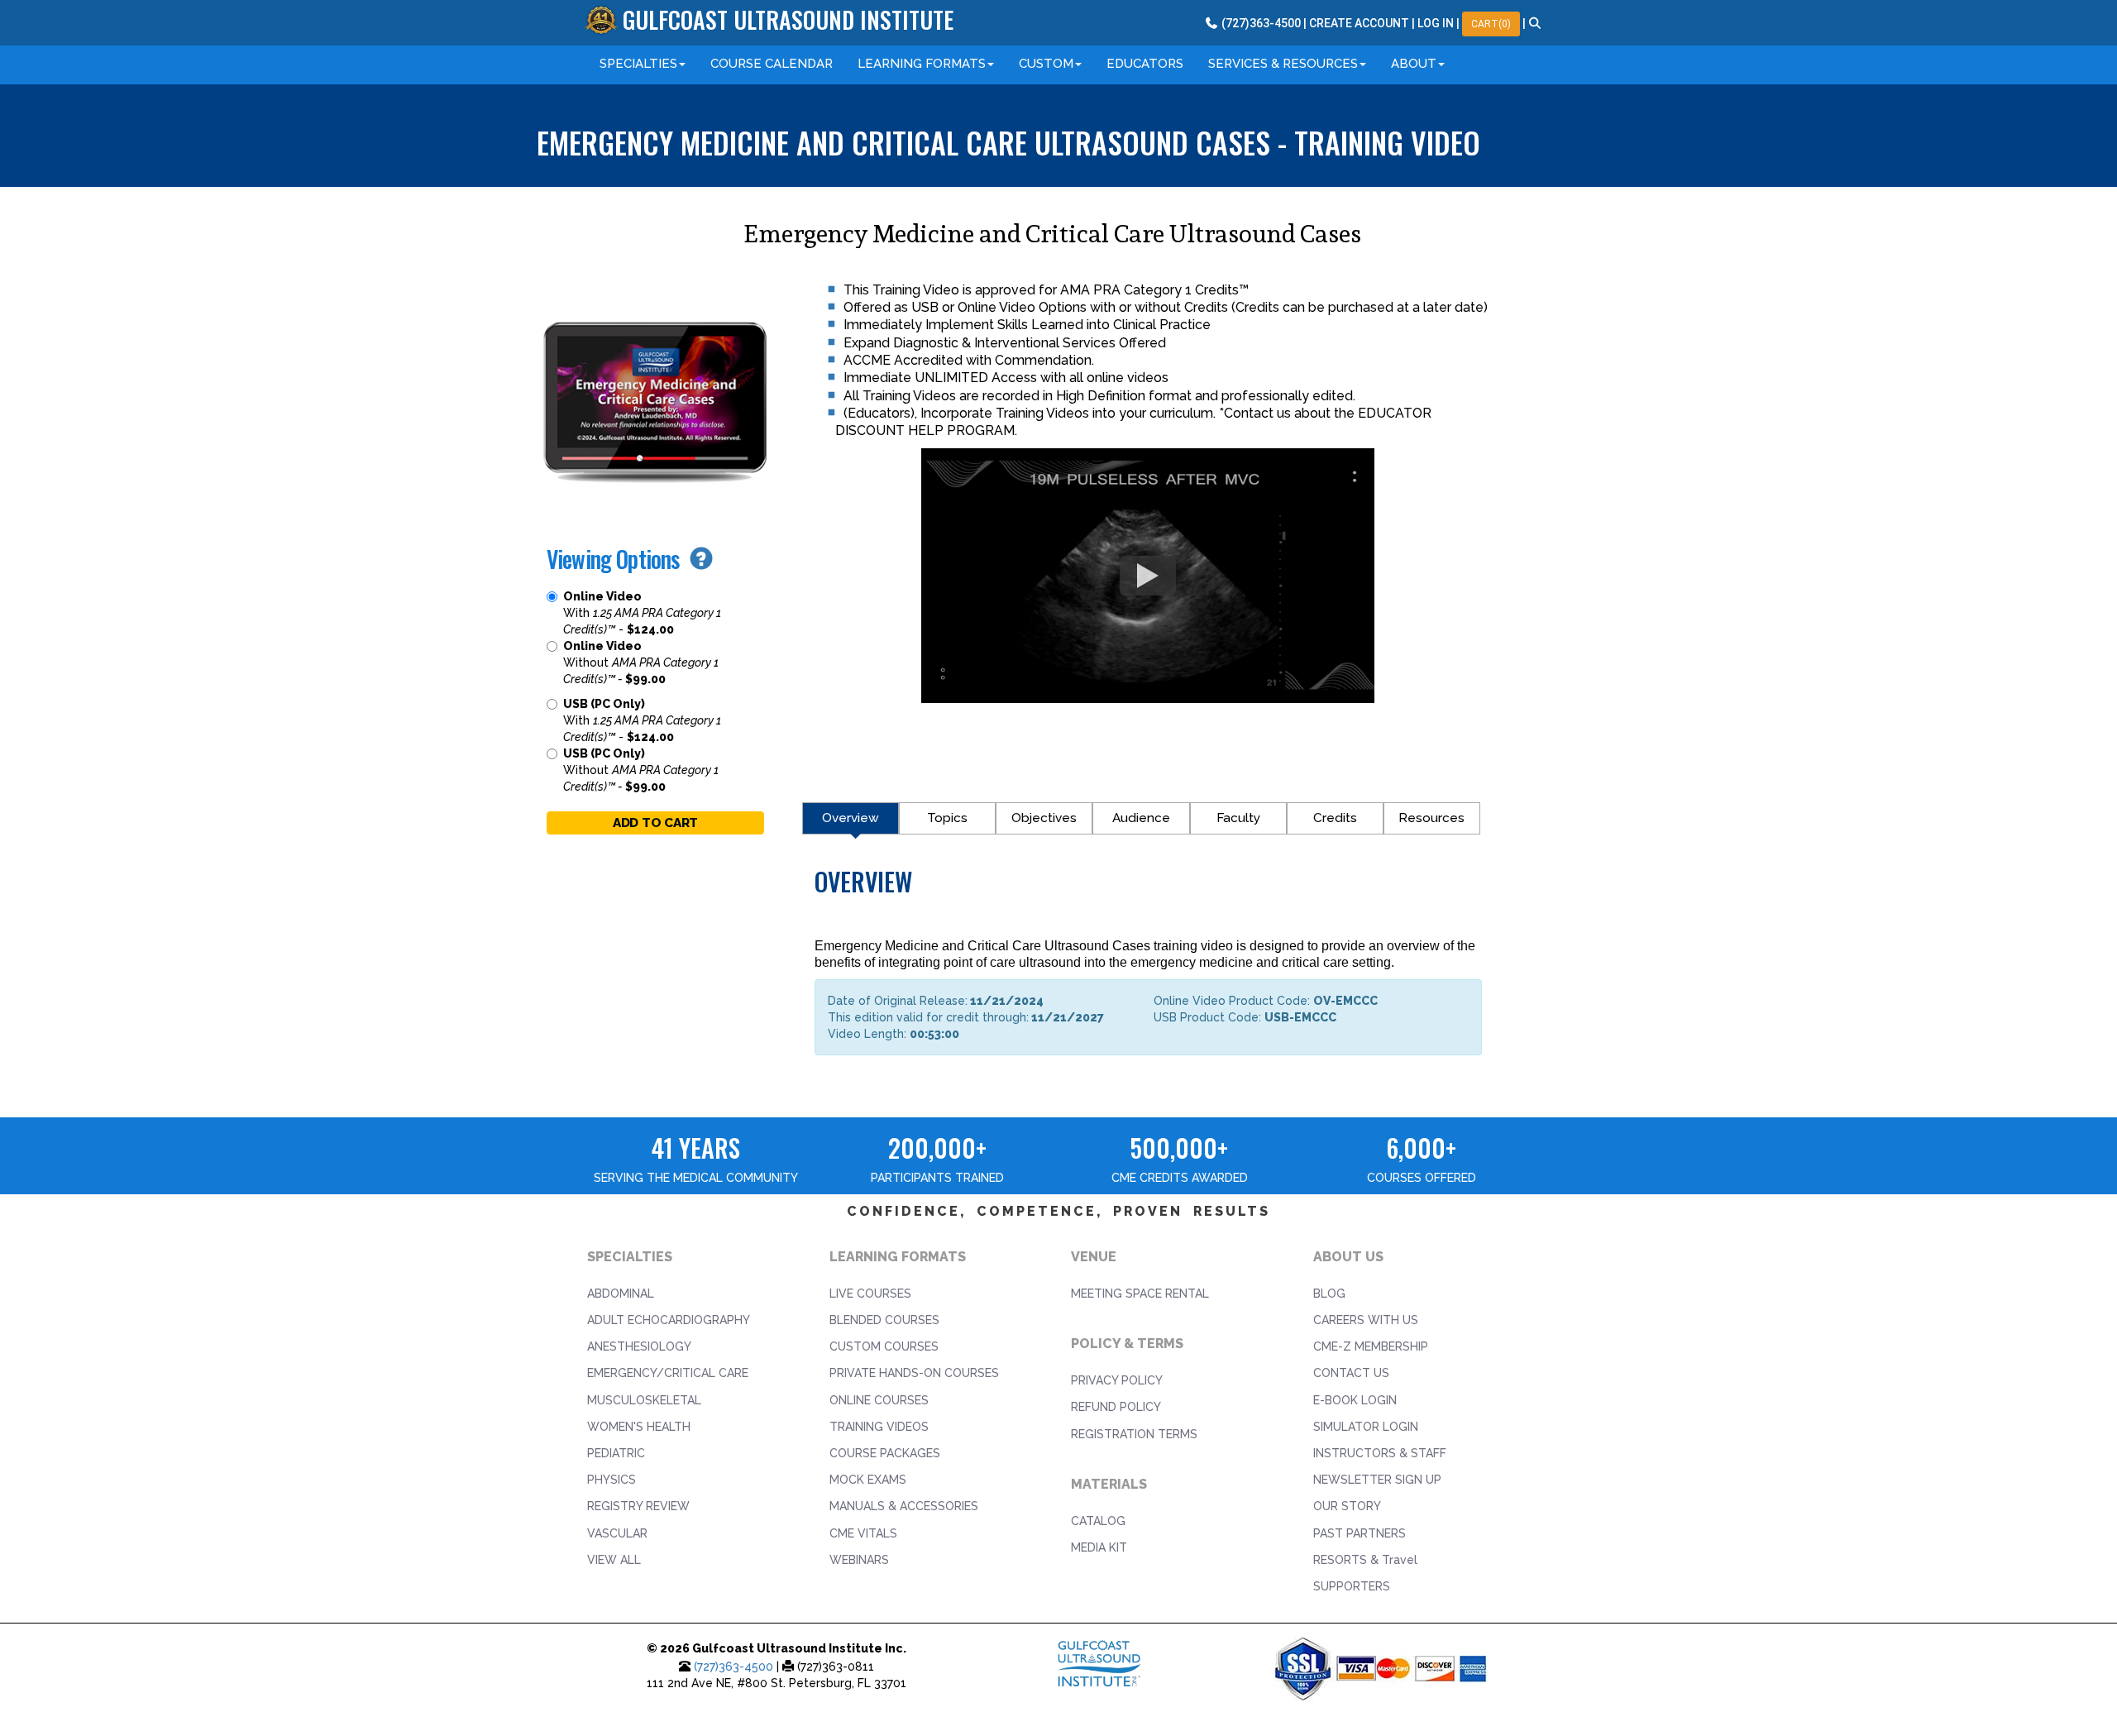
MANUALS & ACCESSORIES (904, 1506)
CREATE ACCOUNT (1359, 23)
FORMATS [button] (922, 64)
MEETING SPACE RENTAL (1140, 1294)
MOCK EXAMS (868, 1480)
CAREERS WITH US (1366, 1320)
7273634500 (1260, 23)
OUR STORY (1347, 1506)
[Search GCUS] (1536, 23)
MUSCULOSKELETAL (644, 1400)
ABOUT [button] (1414, 64)
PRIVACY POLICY (1117, 1380)
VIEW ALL (614, 1560)
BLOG (1329, 1294)
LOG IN (1436, 23)
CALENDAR (772, 64)
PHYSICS (612, 1480)
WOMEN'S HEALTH (639, 1427)
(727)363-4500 (734, 1667)
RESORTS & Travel (1365, 1560)
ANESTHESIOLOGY (639, 1346)
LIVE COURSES (870, 1294)
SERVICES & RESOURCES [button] (1283, 64)
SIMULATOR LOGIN (1366, 1427)
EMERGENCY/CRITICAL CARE (668, 1373)
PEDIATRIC (616, 1453)
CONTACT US (1351, 1373)
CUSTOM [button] (1046, 64)
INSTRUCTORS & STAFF (1380, 1453)
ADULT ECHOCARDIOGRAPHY (669, 1320)
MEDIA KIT (1099, 1547)
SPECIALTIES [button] (638, 64)
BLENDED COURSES (884, 1320)
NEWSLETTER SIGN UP (1377, 1480)
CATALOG (1098, 1521)
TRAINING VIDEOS (879, 1427)
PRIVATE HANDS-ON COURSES (914, 1373)
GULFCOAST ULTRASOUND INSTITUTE (788, 19)
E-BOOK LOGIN (1355, 1400)
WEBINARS (859, 1560)
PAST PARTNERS (1360, 1533)
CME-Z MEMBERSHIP (1371, 1346)
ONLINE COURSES (879, 1400)
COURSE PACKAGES (885, 1453)
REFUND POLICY (1116, 1407)
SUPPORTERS (1352, 1586)
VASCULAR (617, 1533)
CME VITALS (863, 1533)
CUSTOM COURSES (884, 1346)
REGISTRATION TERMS (1134, 1434)
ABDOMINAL (621, 1294)
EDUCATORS (1145, 64)
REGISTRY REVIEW (638, 1506)
